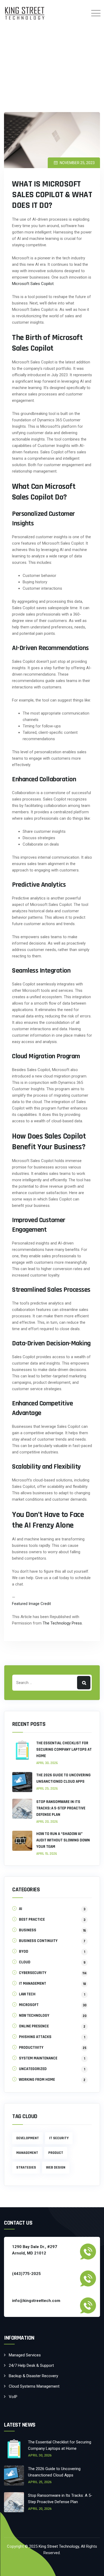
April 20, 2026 (47, 1822)
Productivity (31, 2048)
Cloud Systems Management (34, 2386)
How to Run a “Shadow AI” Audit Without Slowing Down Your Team (63, 1840)
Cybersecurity (33, 1973)
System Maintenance (38, 2058)
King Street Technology (59, 2546)
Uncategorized (33, 2069)
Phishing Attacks (35, 2037)
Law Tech (27, 1994)
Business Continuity (38, 1941)
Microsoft (29, 2005)
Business (28, 1930)
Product (56, 2153)
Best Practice (32, 1919)
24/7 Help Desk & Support (31, 2365)
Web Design (56, 2167)
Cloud (25, 1962)
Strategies (26, 2167)
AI (21, 1909)
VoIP (13, 2397)
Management (27, 2153)
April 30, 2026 (47, 1763)
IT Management (33, 1983)
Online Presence (34, 2026)
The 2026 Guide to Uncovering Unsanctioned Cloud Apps (63, 1778)
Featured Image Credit (31, 1604)
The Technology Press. (63, 1623)
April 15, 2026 (47, 1854)
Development (28, 2138)
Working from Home (37, 2080)
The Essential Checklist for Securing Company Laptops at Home (64, 1749)
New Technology (34, 2016)
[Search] (84, 1683)
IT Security (59, 2138)
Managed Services (25, 2355)
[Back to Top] (93, 2567)
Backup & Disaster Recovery (33, 2376)
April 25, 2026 (47, 1789)
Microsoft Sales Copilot (33, 284)
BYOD (24, 1951)
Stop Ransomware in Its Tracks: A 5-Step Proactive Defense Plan (61, 1808)
